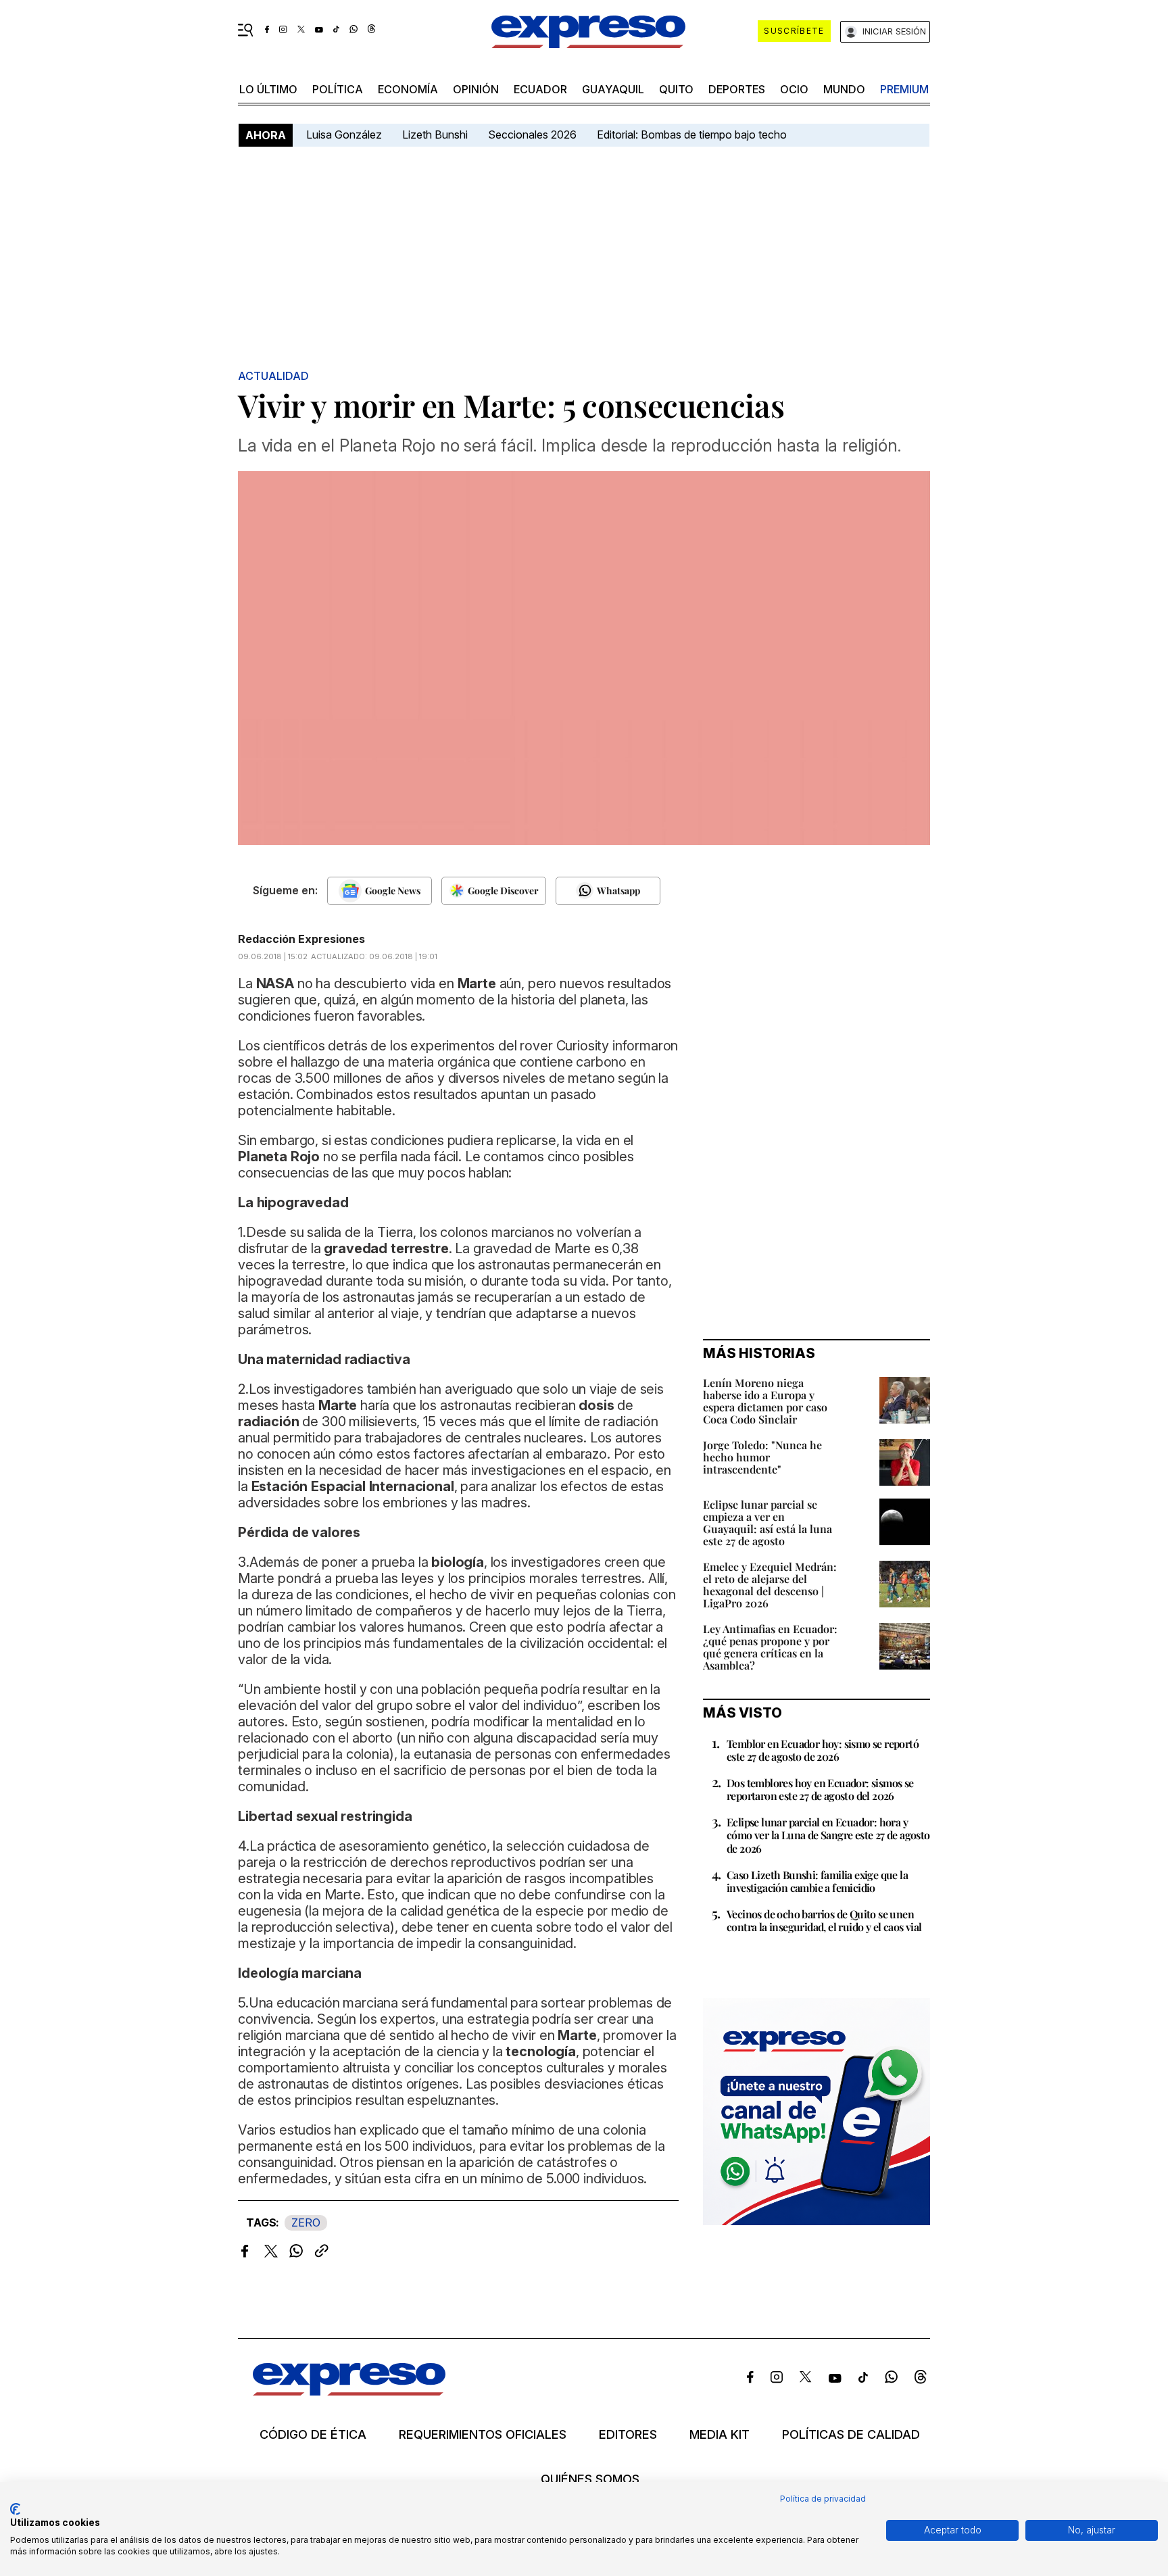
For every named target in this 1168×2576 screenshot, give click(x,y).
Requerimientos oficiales (483, 2435)
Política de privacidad (823, 2499)
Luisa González (344, 135)
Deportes (737, 89)
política (338, 89)
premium (904, 89)
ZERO (306, 2222)
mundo (844, 89)
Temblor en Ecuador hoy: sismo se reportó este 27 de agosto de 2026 (823, 1750)
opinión (476, 89)
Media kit (720, 2435)
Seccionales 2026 (532, 135)
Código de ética (313, 2435)
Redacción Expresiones (301, 939)
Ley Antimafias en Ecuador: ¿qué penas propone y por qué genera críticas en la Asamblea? (770, 1647)
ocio (794, 89)
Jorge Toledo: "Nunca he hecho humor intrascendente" (762, 1457)
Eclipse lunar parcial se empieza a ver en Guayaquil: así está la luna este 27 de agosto (768, 1523)
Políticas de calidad (851, 2435)
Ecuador (540, 89)
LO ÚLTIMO (268, 89)
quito (676, 89)
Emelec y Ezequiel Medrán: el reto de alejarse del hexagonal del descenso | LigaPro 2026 (770, 1585)
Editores (628, 2435)
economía (408, 89)
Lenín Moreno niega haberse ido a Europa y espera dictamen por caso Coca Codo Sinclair (765, 1401)
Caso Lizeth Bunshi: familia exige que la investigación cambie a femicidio (817, 1881)
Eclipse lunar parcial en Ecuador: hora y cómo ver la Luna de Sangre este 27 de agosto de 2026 (828, 1835)
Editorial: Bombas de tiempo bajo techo (693, 135)
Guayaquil (613, 89)
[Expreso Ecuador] (349, 2391)
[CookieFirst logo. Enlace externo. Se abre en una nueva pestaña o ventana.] (15, 2509)
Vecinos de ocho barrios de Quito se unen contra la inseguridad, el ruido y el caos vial (824, 1920)
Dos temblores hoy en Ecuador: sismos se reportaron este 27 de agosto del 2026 (820, 1789)
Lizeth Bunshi (435, 135)
